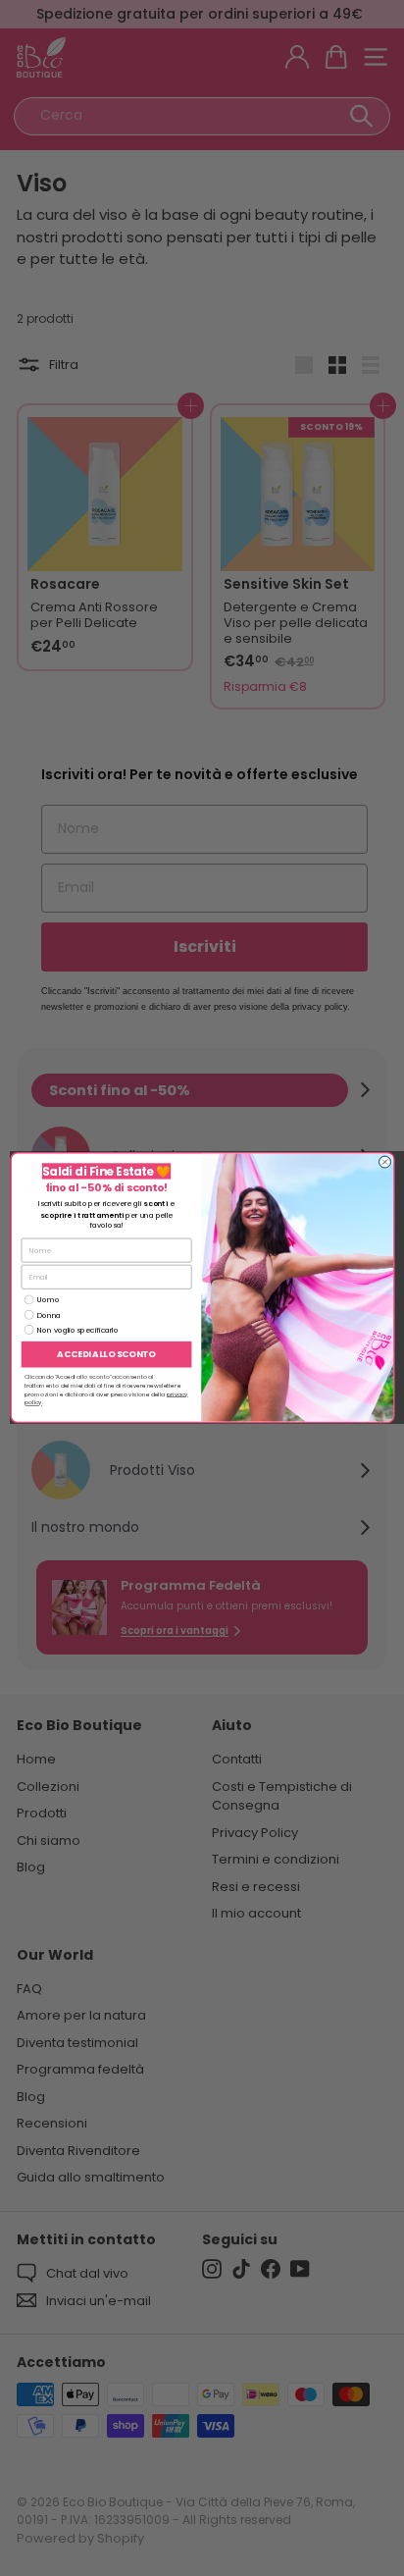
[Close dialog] (384, 1162)
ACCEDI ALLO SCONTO (106, 1354)
